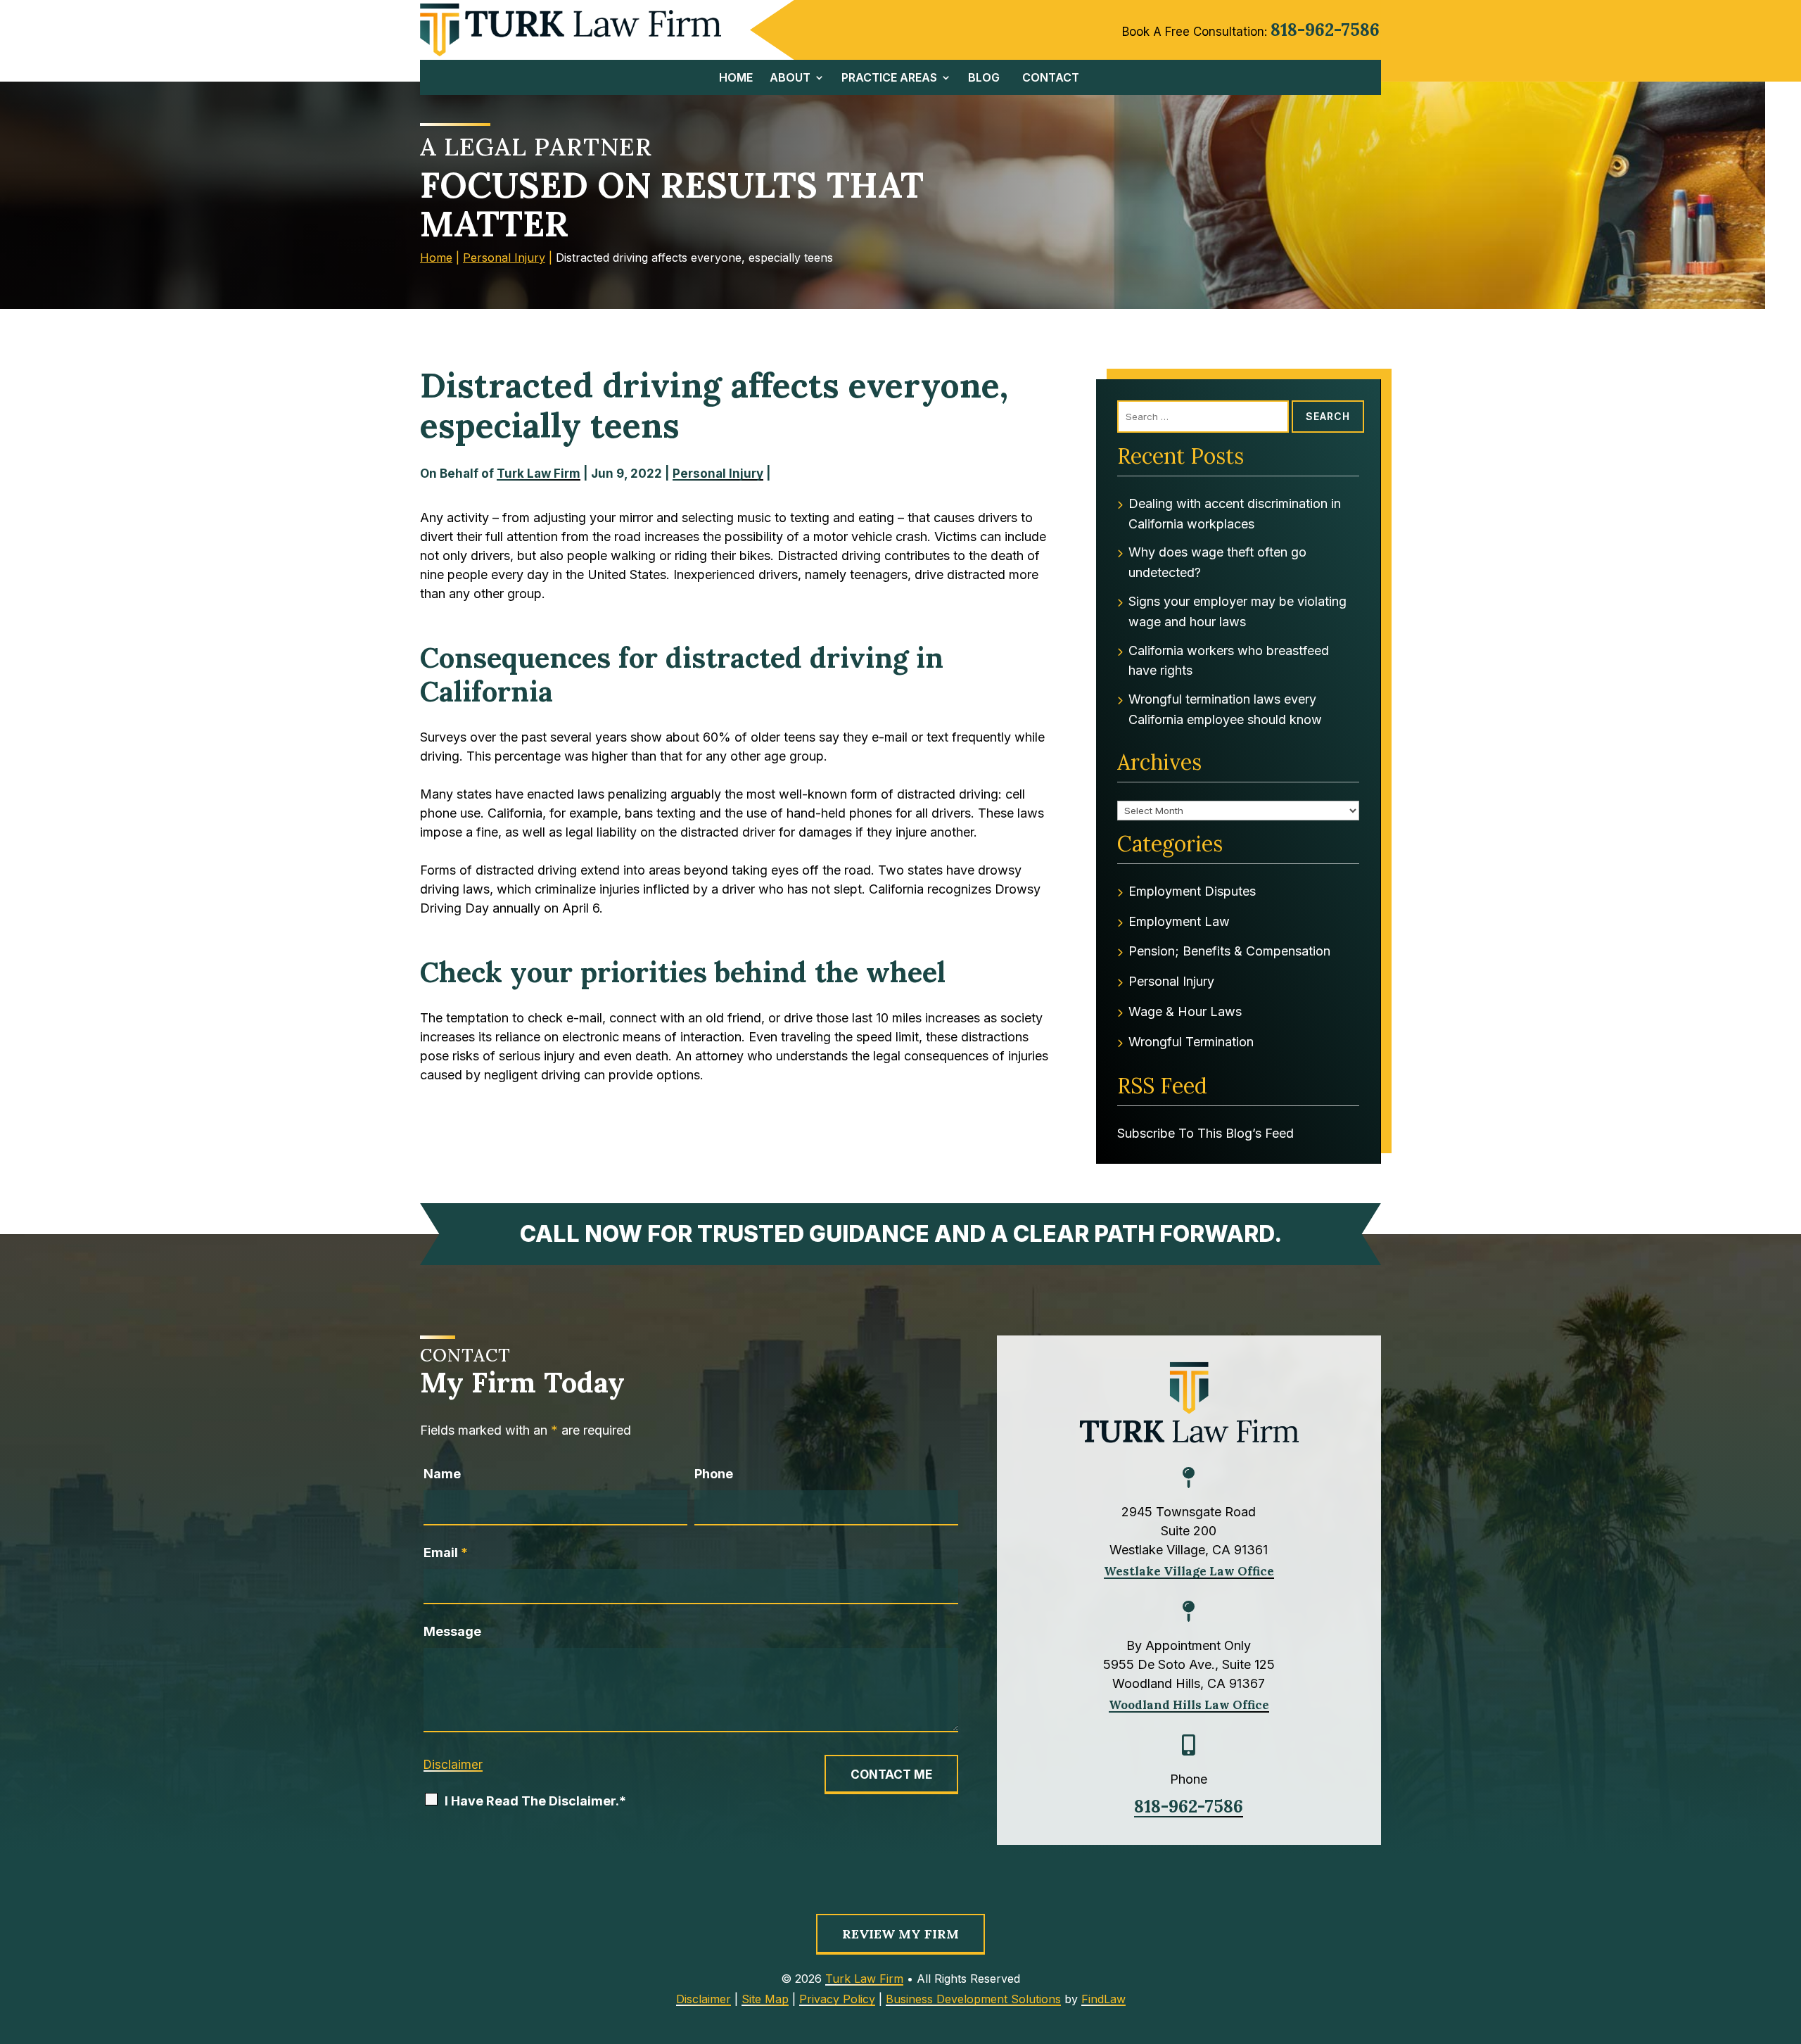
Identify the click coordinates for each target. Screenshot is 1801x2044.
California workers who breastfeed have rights (1229, 661)
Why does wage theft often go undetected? (1217, 562)
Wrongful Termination (1191, 1042)
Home (736, 78)
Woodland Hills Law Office (1189, 1705)
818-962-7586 (1325, 30)
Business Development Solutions (973, 1999)
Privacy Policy (837, 1999)
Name (442, 1474)
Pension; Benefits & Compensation (1229, 951)
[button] (1786, 2029)
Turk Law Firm (539, 474)
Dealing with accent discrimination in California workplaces (1235, 514)
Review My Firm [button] (900, 1934)
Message (452, 1631)
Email (446, 1553)
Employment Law (1179, 921)
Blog (984, 78)
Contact (1051, 78)
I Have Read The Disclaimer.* (535, 1801)
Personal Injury (718, 474)
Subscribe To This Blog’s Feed (1205, 1133)
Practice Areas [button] (889, 78)
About (790, 78)
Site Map (765, 1999)
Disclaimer (453, 1765)
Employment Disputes (1192, 891)
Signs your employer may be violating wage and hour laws (1237, 611)
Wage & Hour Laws (1185, 1011)
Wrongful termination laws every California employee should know (1225, 709)
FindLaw (1103, 1999)
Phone (714, 1474)
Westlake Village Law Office (1189, 1571)
